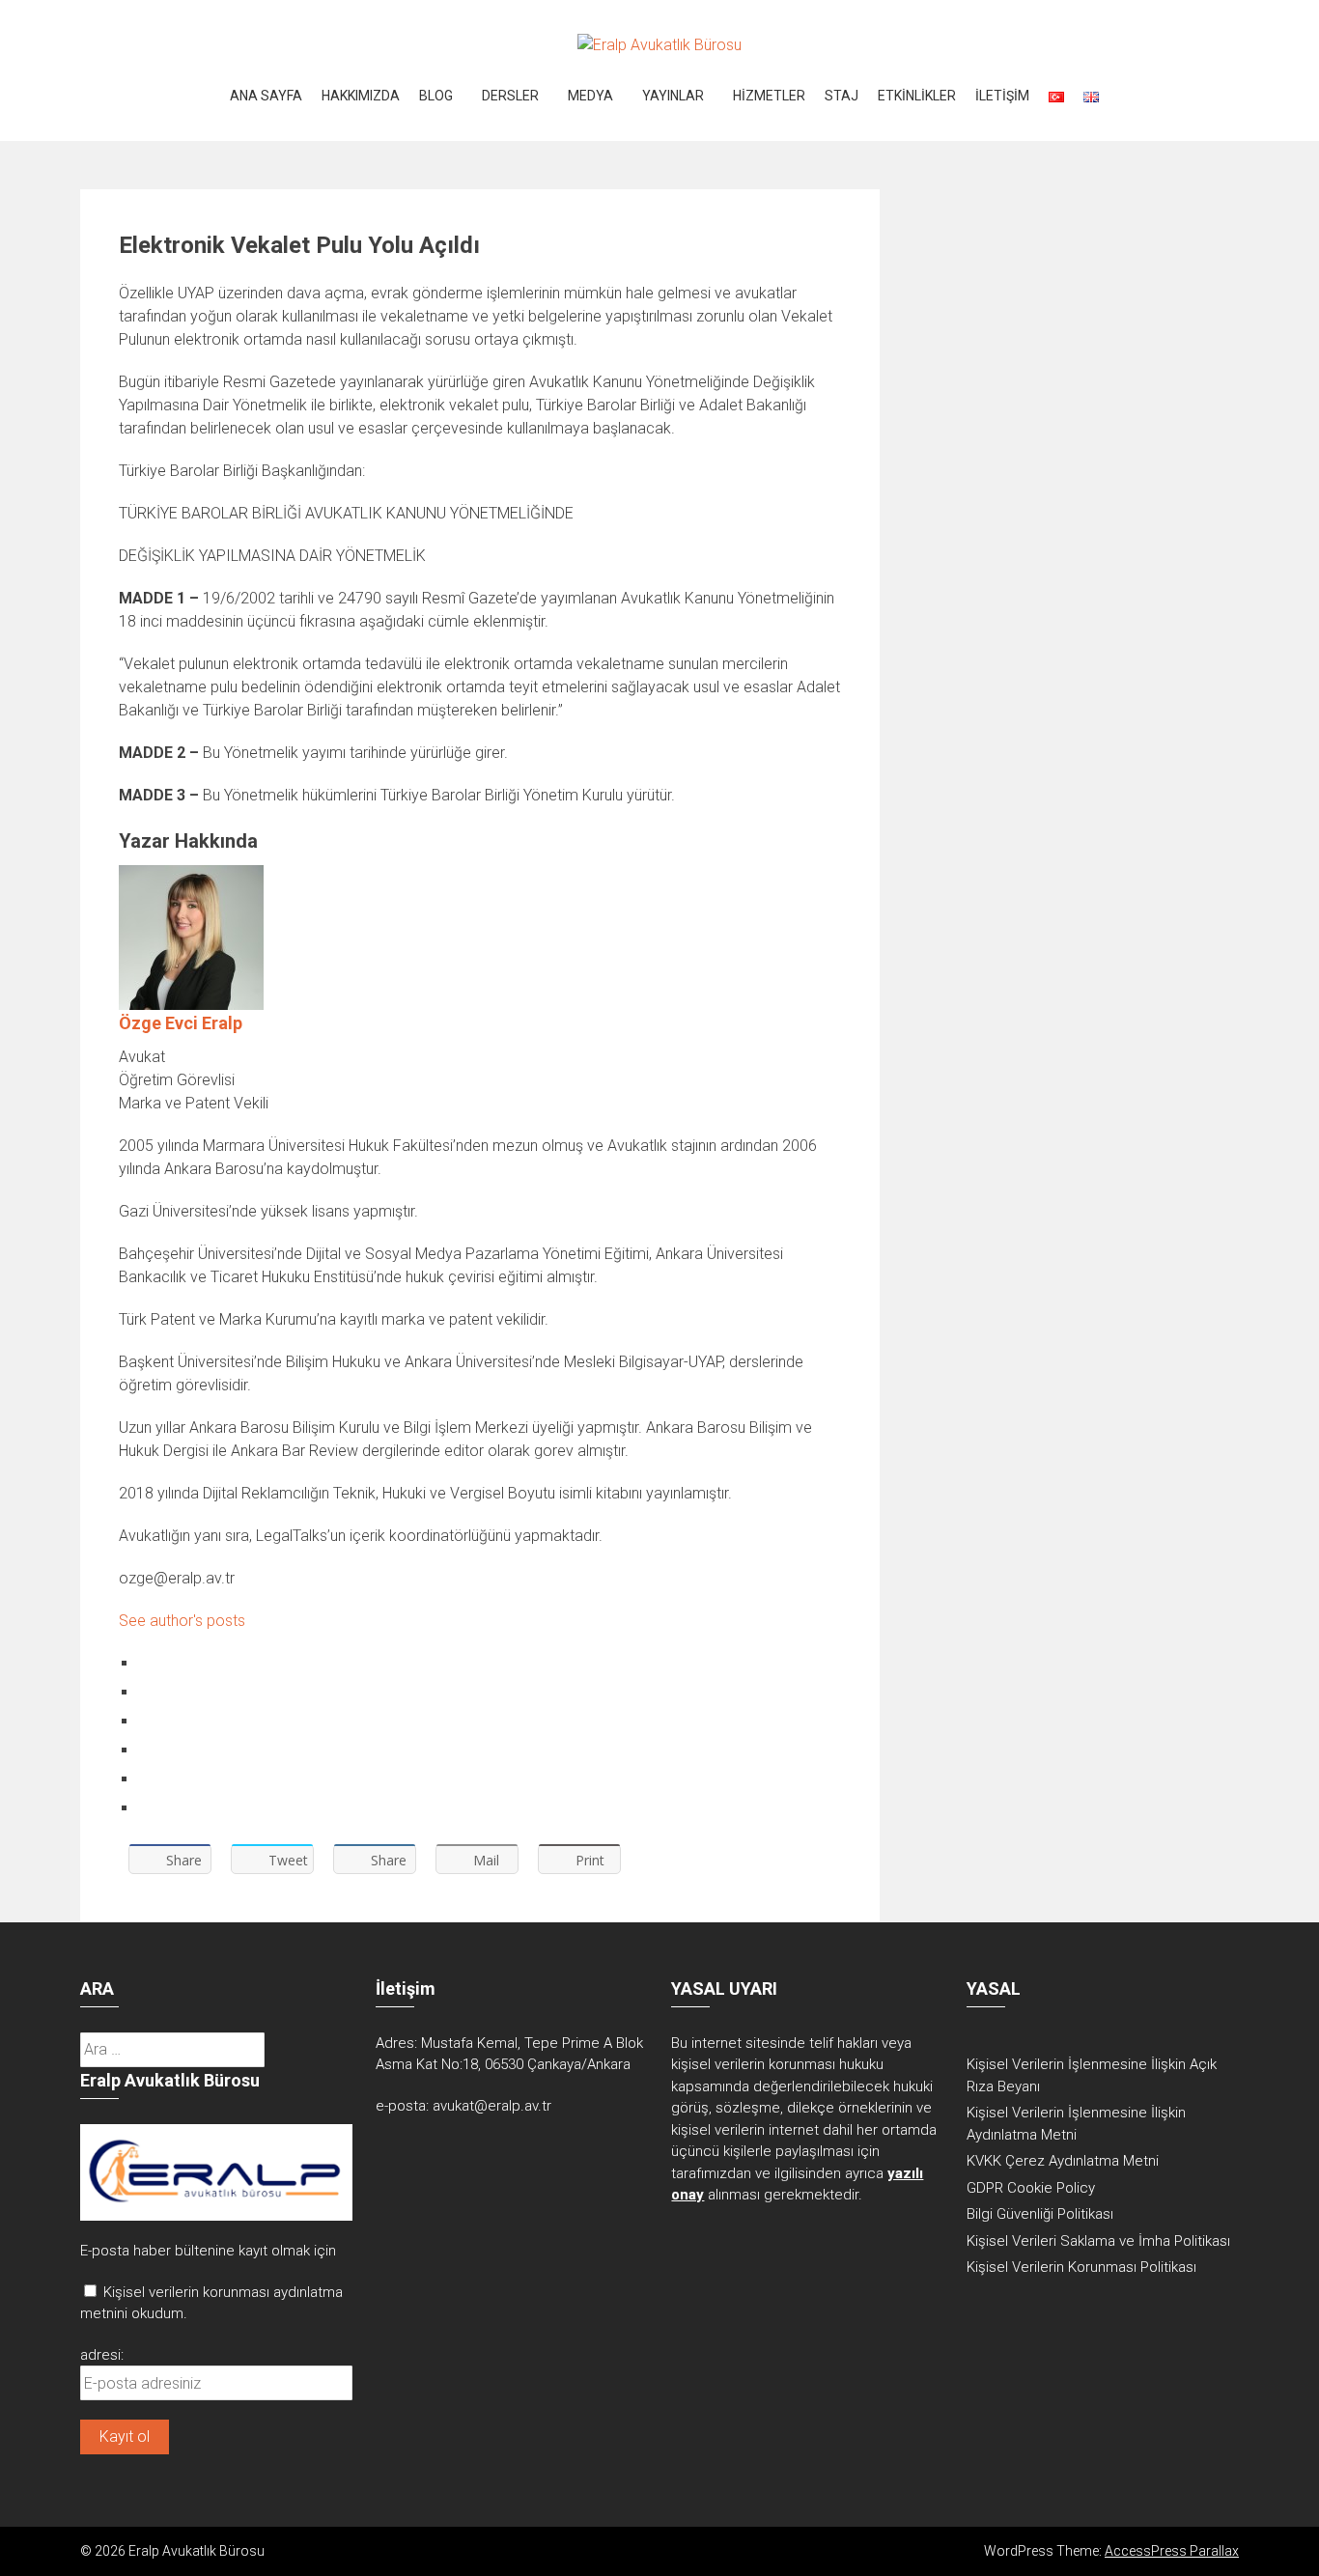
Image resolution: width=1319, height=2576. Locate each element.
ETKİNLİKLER (917, 96)
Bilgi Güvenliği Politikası (1040, 2214)
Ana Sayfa (266, 96)
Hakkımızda (361, 96)
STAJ (842, 96)
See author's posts (182, 1621)
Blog (436, 96)
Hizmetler (769, 96)
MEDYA (590, 96)
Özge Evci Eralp (181, 1023)
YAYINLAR (673, 96)
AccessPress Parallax (1172, 2551)
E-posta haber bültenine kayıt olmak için (208, 2251)
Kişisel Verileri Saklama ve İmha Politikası (1098, 2241)
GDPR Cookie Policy (1031, 2188)
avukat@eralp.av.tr (492, 2106)
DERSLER (510, 96)
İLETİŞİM (1002, 96)
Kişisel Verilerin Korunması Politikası (1081, 2267)
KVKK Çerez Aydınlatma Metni (1063, 2161)
